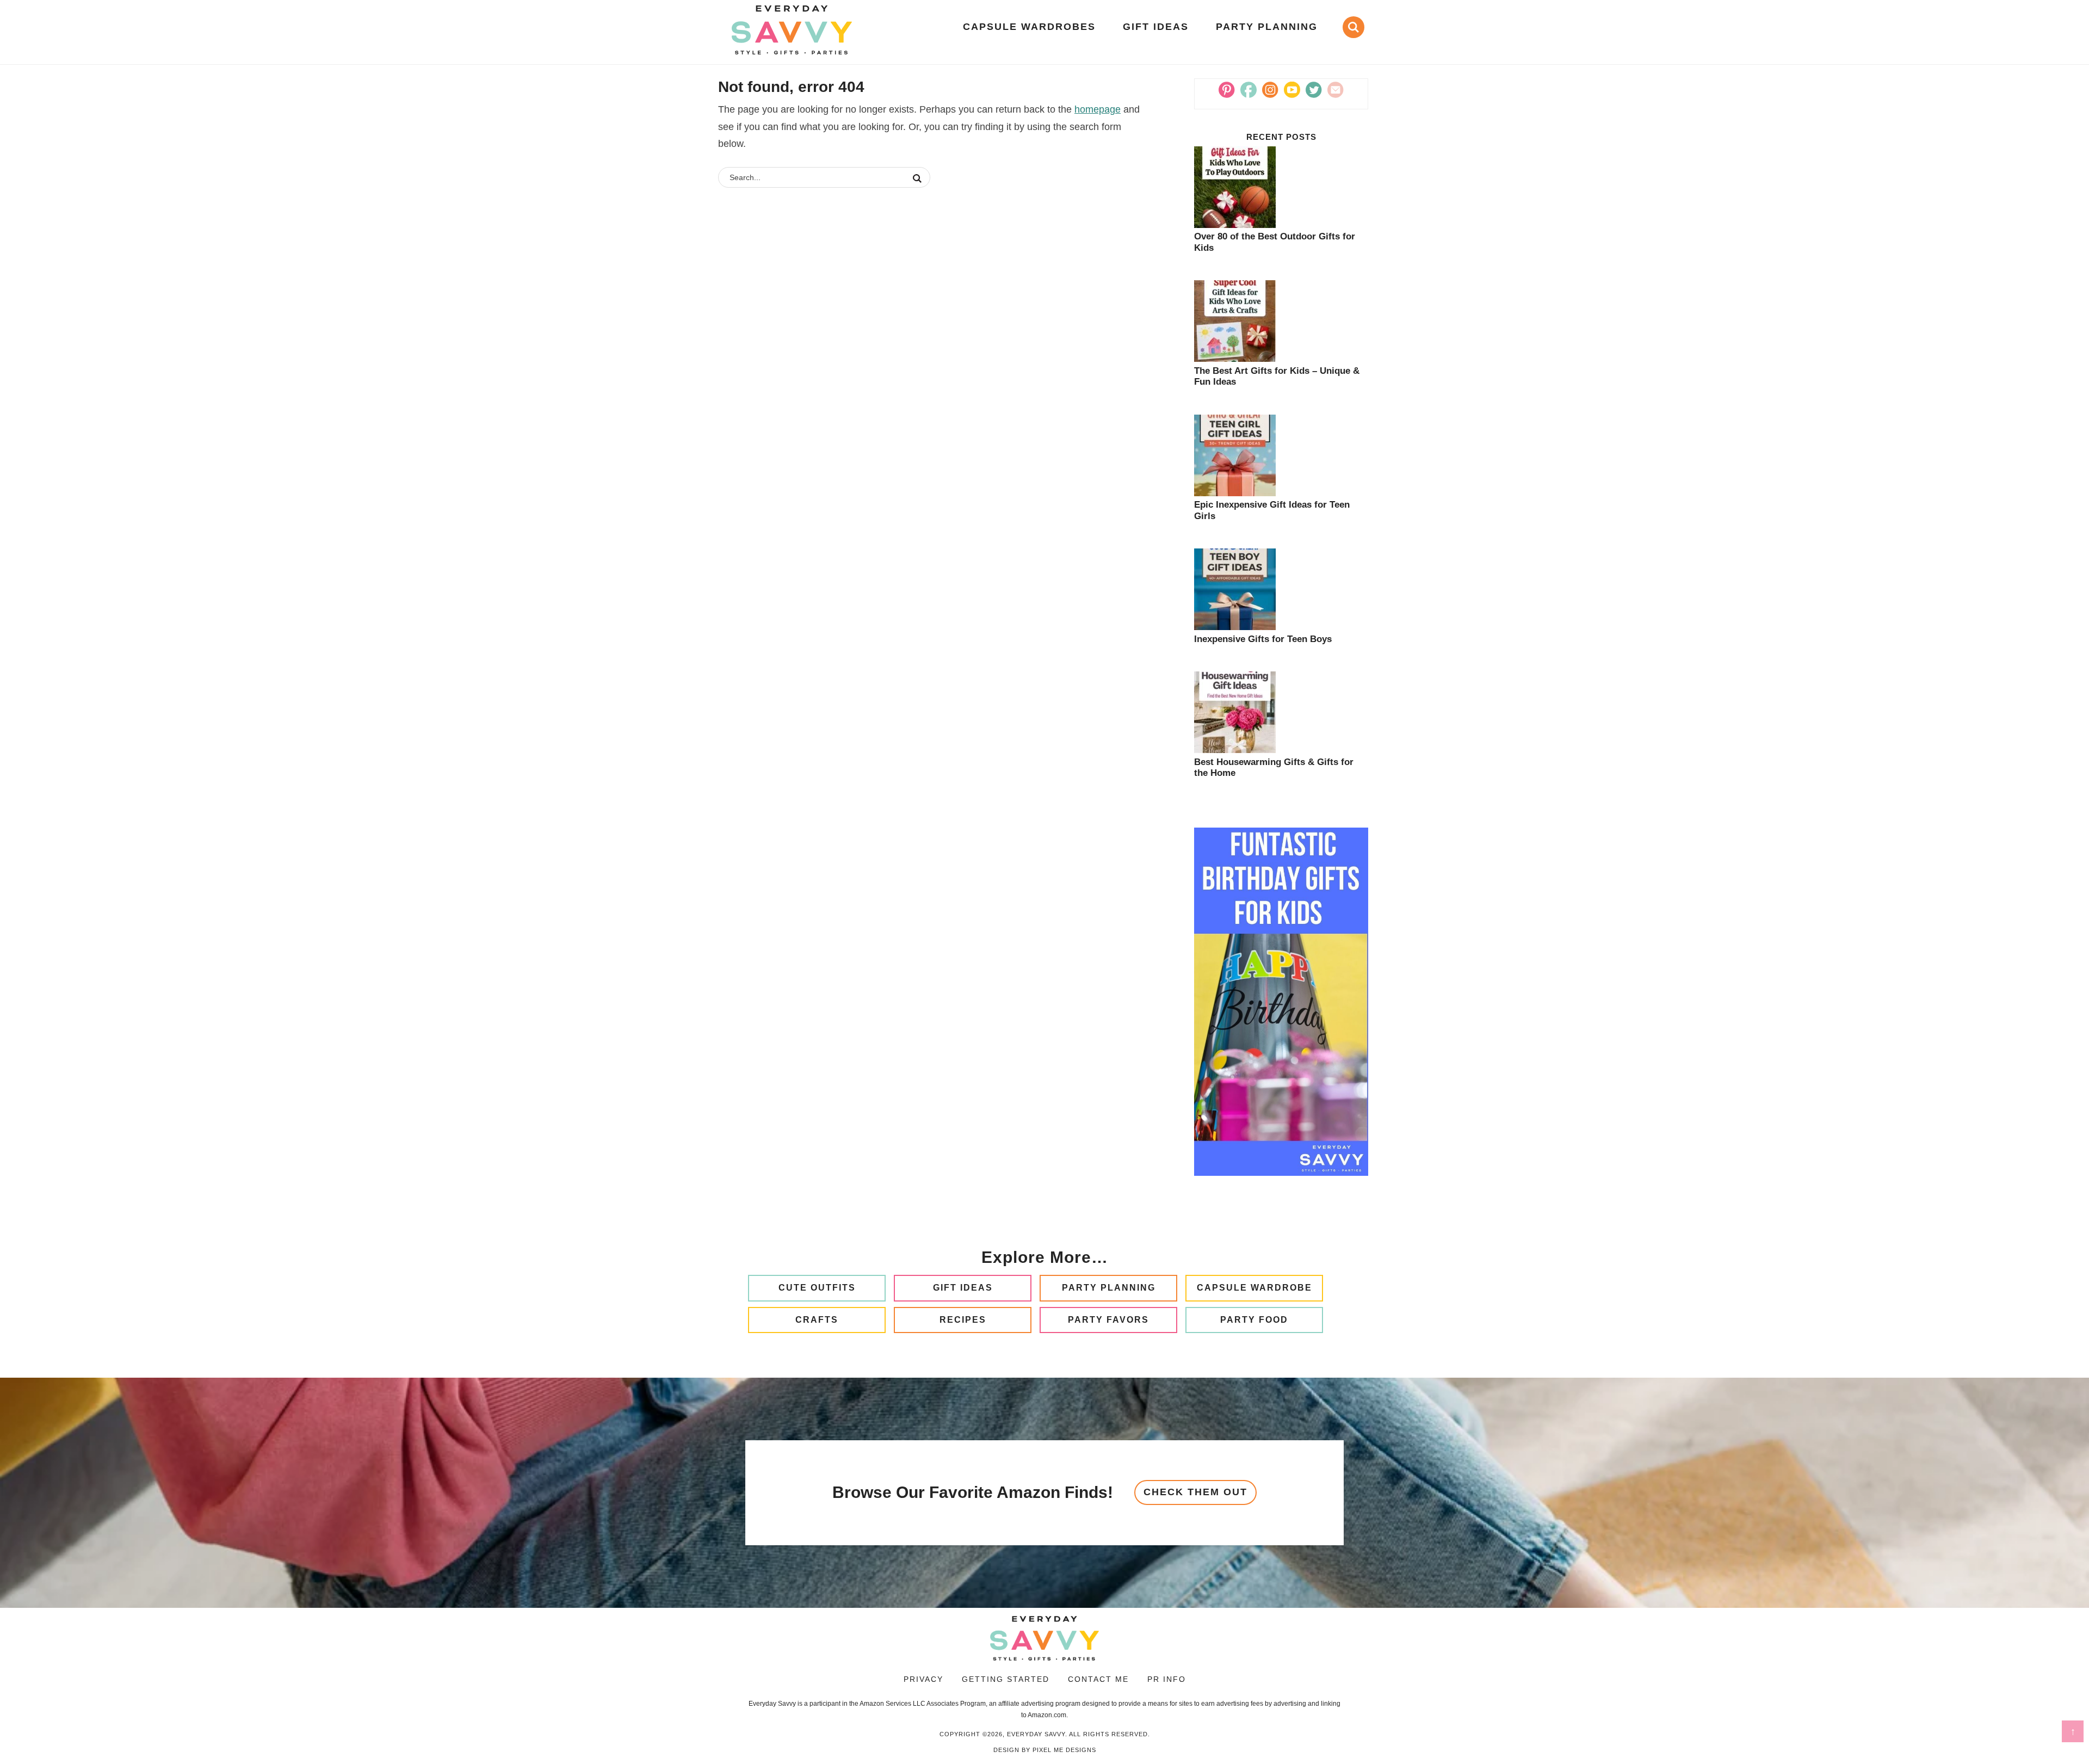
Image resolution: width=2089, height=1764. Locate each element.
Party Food (1254, 1320)
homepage (1098, 109)
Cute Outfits (817, 1288)
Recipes (963, 1320)
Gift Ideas (963, 1288)
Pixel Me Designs (1064, 1750)
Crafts (817, 1320)
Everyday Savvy (792, 30)
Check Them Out (1195, 1492)
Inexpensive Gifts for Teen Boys (1263, 639)
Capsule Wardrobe (1254, 1288)
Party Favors (1108, 1320)
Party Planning (1109, 1288)
